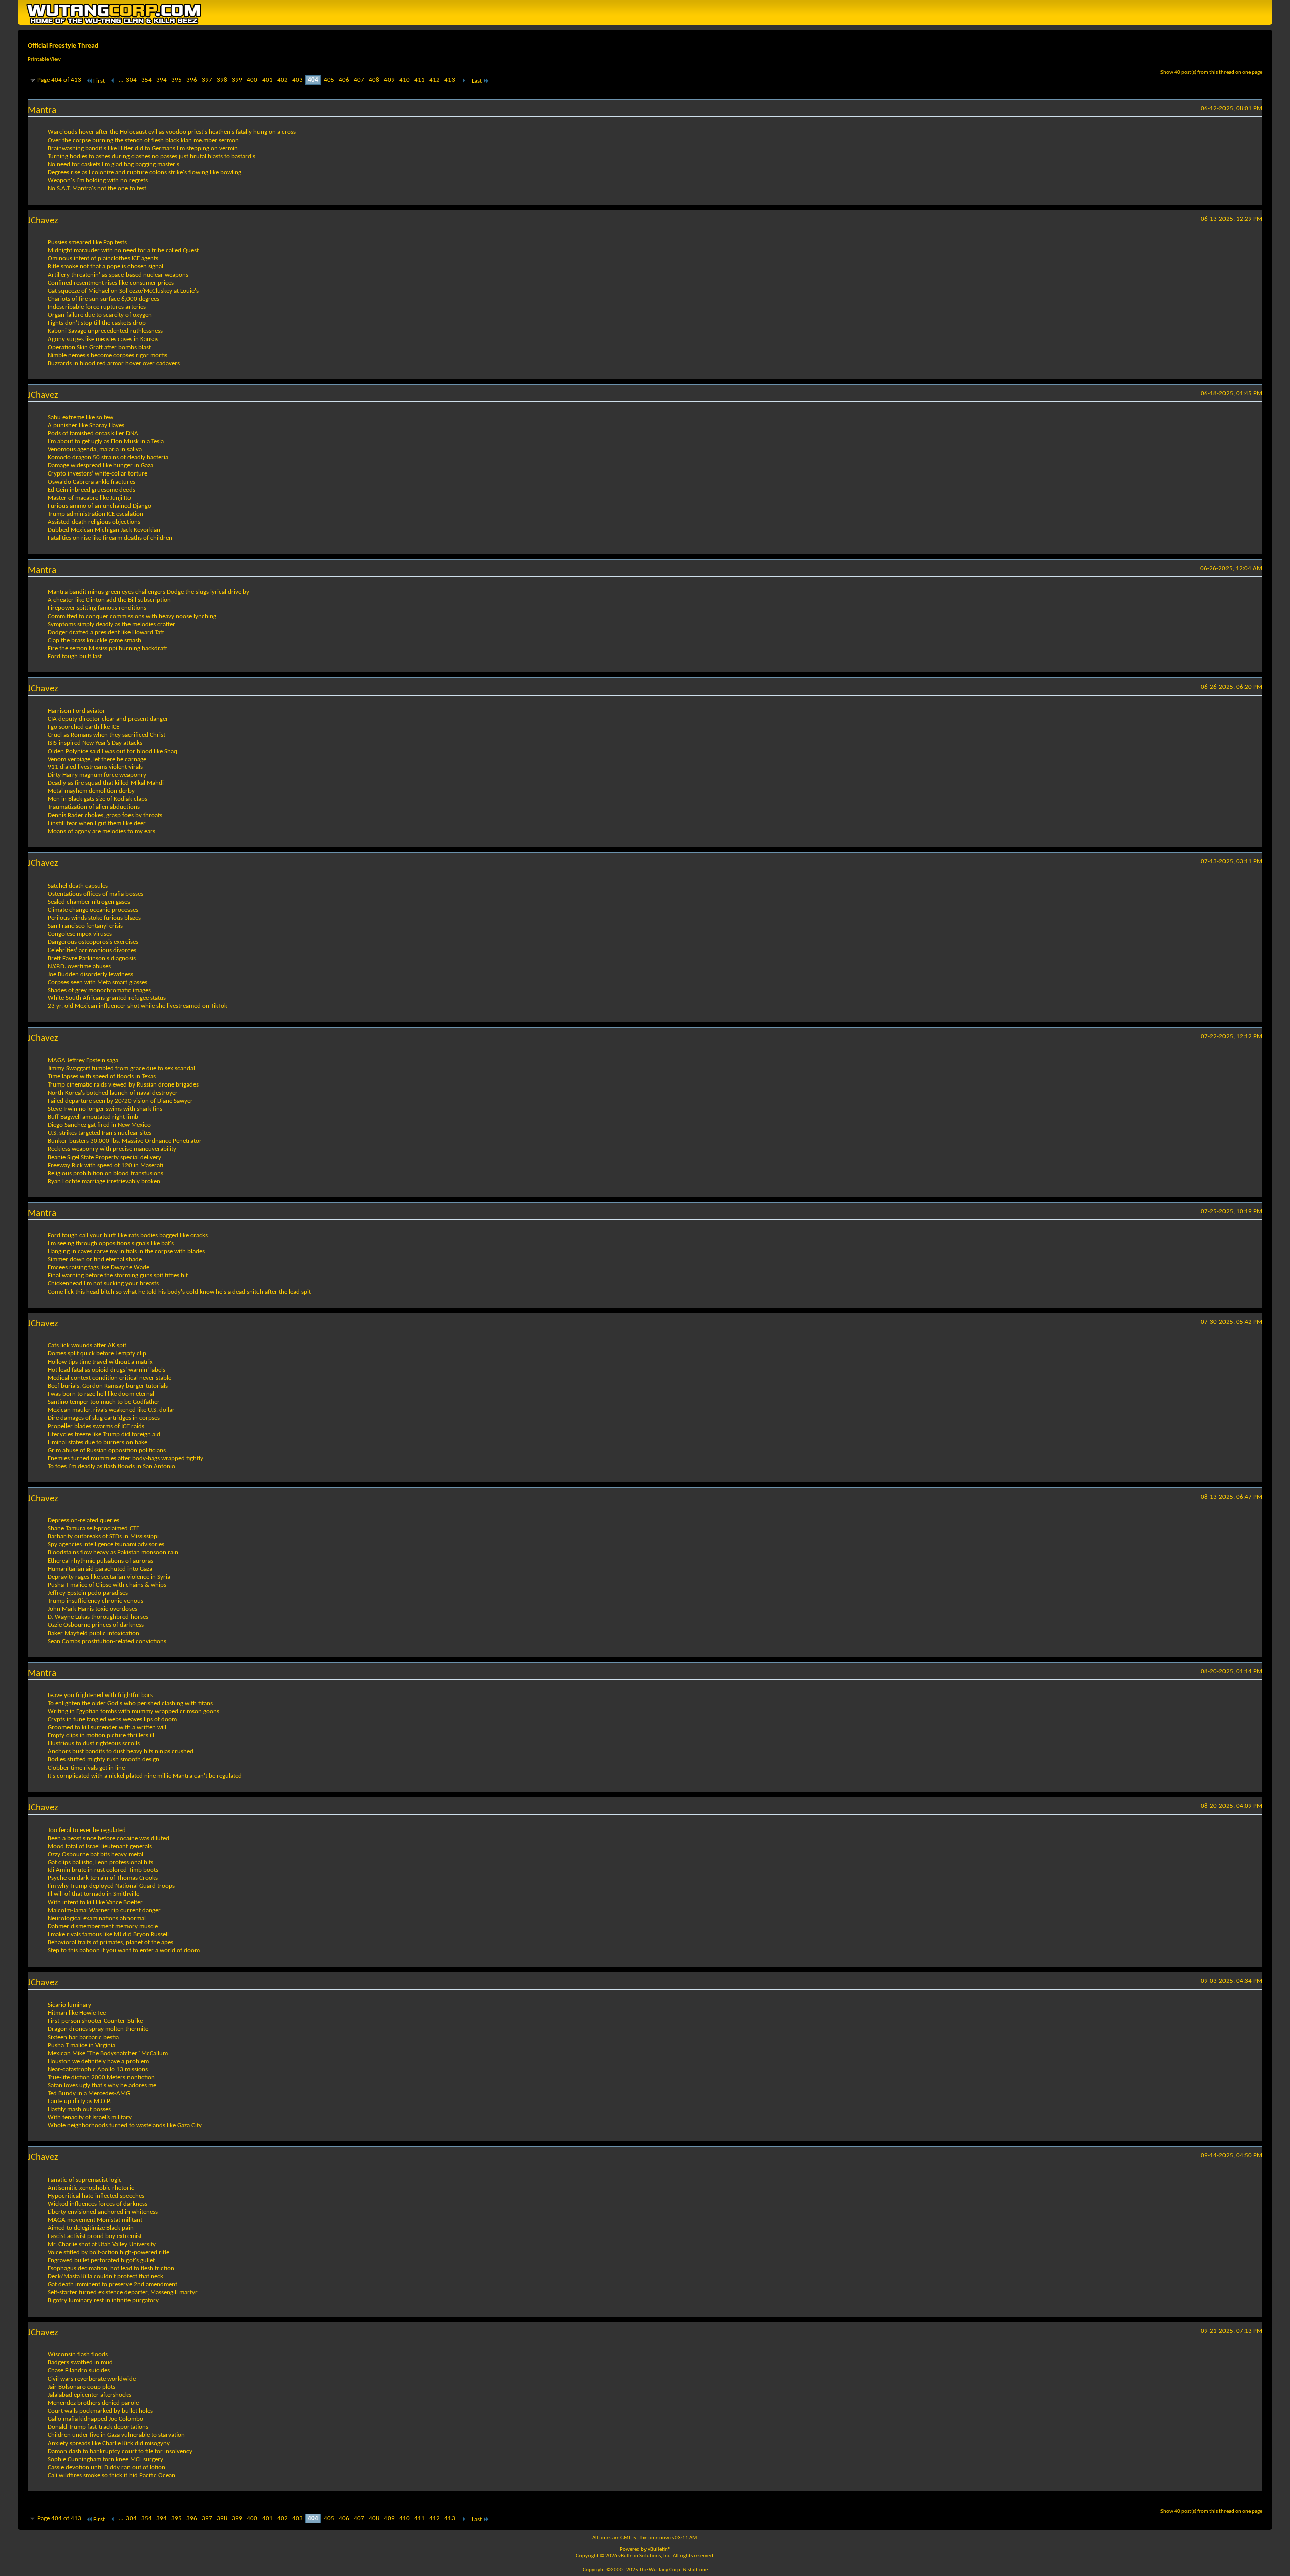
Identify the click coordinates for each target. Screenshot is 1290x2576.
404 (313, 80)
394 (162, 80)
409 (389, 80)
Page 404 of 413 (59, 80)
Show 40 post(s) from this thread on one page (1211, 72)
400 (252, 80)
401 (267, 80)
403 (298, 80)
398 (222, 80)
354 (146, 80)
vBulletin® (659, 2550)
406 (344, 80)
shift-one (698, 2570)
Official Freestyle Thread (63, 46)
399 (237, 80)
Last (477, 81)
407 (359, 80)
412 (435, 80)
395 (177, 80)
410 (404, 80)
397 (207, 80)
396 (192, 80)
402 (282, 80)
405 (329, 80)
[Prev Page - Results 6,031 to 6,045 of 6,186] (113, 81)
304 (131, 80)
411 (420, 80)
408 (374, 80)
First (99, 81)
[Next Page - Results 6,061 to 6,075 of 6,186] (463, 81)
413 (450, 80)
